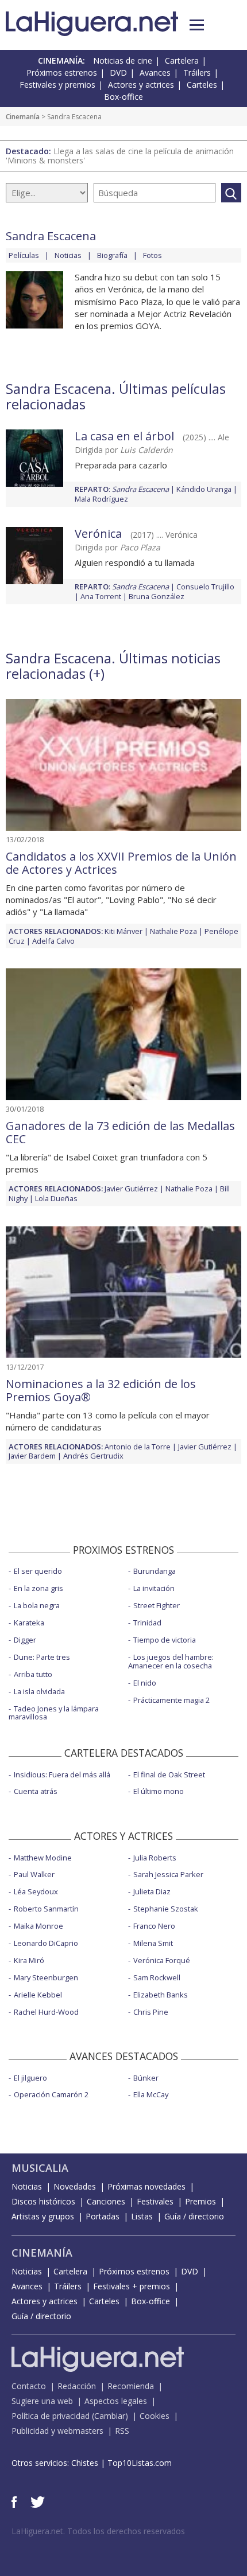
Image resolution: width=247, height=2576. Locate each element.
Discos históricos (43, 2201)
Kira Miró (29, 1960)
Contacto (29, 2386)
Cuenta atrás (36, 1791)
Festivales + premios (132, 2286)
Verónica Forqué (162, 1960)
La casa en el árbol (124, 436)
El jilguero (30, 2078)
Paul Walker (34, 1874)
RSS (122, 2431)
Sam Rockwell (157, 1977)
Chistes (85, 2463)
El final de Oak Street (169, 1774)
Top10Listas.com (140, 2463)
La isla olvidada (39, 1691)
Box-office (123, 97)
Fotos (153, 255)
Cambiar (110, 2416)
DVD (118, 73)
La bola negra (37, 1605)
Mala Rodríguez (101, 499)
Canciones (106, 2201)
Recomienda (131, 2386)
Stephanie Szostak (166, 1909)
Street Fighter (157, 1605)
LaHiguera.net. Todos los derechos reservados (98, 2531)
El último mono (159, 1791)
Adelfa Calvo (53, 941)
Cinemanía (23, 117)
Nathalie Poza (173, 931)
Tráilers (197, 73)
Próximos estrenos (62, 73)
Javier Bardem (32, 1456)
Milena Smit (153, 1943)
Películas (24, 255)
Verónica (98, 533)
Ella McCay (151, 2094)
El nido (145, 1683)
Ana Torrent (101, 596)
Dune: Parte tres (42, 1657)
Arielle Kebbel (38, 1995)
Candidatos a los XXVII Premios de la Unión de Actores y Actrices (121, 863)
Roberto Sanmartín (46, 1909)
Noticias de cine (123, 60)
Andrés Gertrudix (93, 1456)
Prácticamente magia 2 (171, 1700)
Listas (142, 2216)
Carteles (202, 85)
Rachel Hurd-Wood (46, 2012)
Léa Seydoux (36, 1891)
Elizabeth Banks (161, 1995)
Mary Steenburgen (46, 1977)
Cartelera (182, 60)
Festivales (155, 2201)
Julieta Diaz (152, 1891)
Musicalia (40, 2168)
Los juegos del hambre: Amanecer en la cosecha (171, 1661)
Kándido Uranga (204, 489)
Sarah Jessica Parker (168, 1874)
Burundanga (155, 1571)
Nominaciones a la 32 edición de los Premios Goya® (101, 1390)
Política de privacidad (51, 2416)
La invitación (154, 1588)
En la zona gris (38, 1588)
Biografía (112, 255)
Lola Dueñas (56, 1198)
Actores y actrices (141, 85)
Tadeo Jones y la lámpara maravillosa (54, 1713)
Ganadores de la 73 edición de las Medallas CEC (120, 1132)
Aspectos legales (116, 2401)
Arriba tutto (33, 1674)
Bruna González (157, 596)
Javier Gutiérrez (131, 1189)
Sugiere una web (42, 2401)
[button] (197, 25)
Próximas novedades (146, 2186)
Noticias (68, 255)
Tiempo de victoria (165, 1640)
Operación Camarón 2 (51, 2094)
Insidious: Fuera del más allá (62, 1774)
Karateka (29, 1623)
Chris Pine (151, 2012)
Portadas (103, 2216)
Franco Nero (154, 1926)
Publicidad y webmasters (57, 2431)
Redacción (77, 2386)
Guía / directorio (194, 2216)
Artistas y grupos (43, 2216)
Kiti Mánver (123, 931)
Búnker (146, 2078)
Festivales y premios (57, 85)
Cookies (155, 2416)
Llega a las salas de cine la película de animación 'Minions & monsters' (120, 156)
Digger (25, 1640)
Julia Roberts (155, 1858)
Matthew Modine (43, 1858)
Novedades (75, 2186)
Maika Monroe (38, 1926)
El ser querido (38, 1571)
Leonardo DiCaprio (46, 1943)
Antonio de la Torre (138, 1447)
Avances (155, 73)
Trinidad (147, 1623)
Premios (200, 2201)
